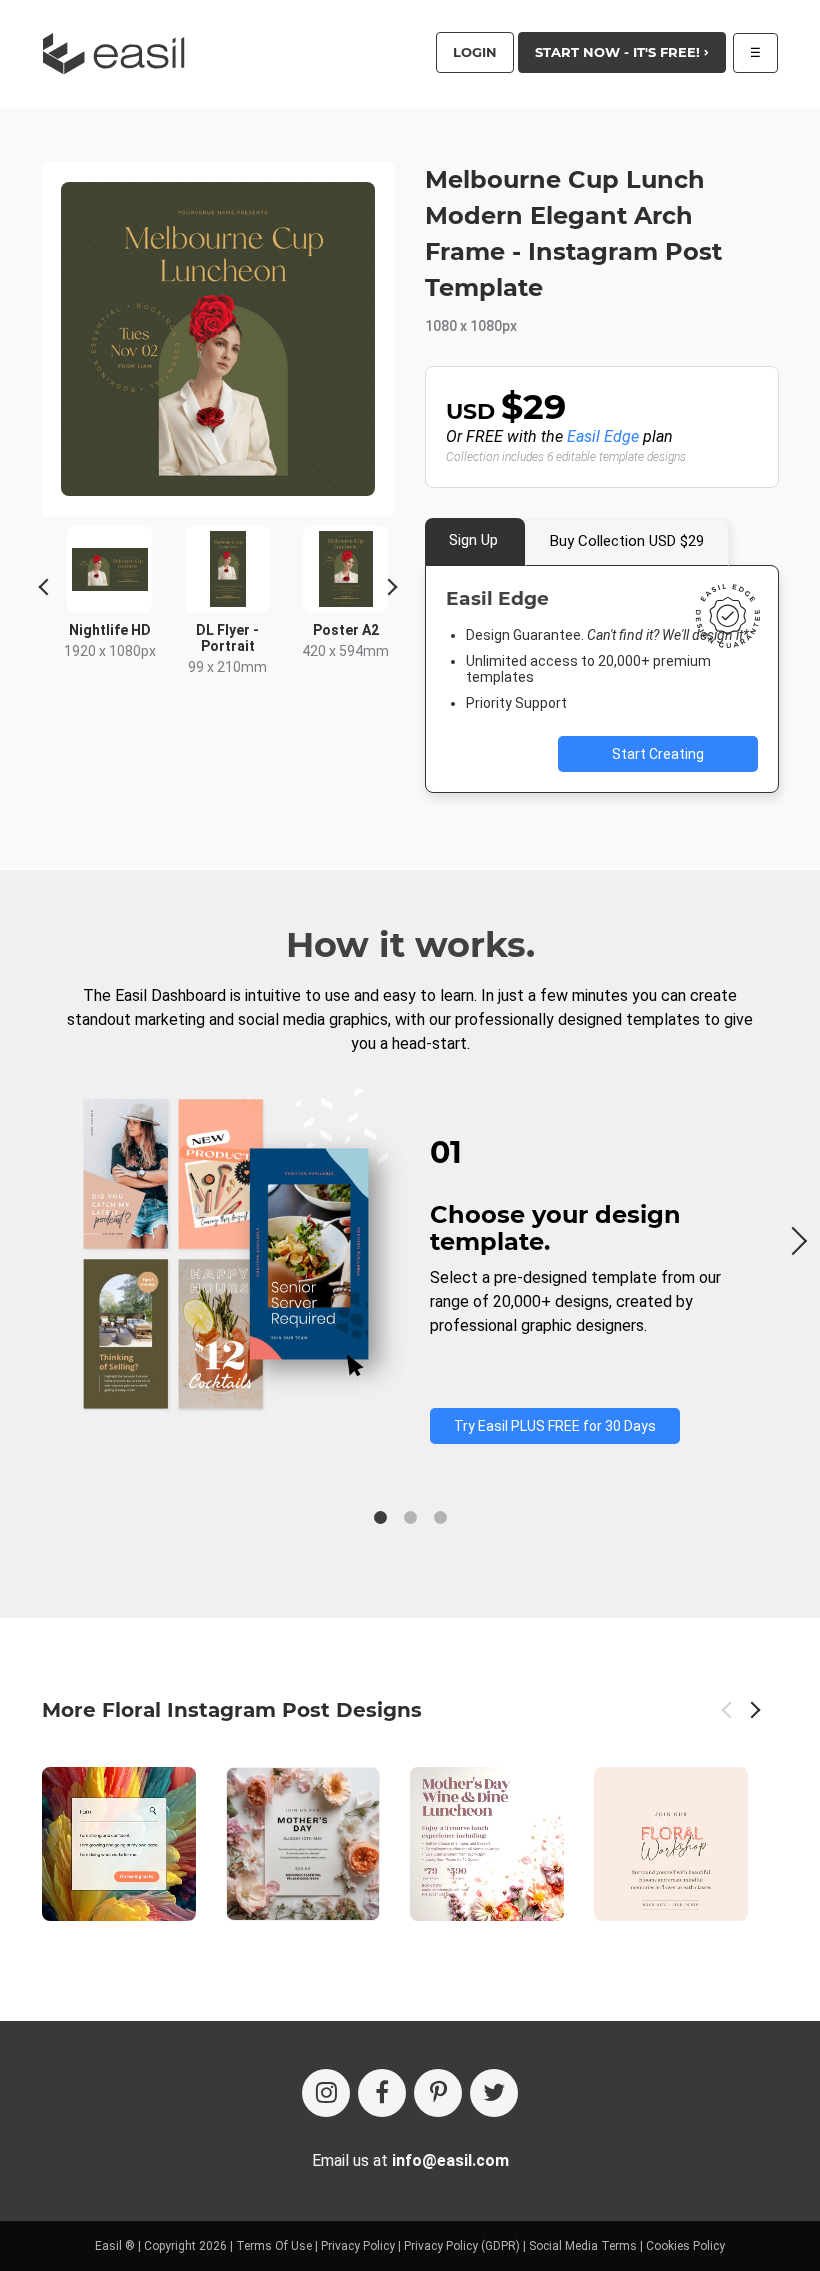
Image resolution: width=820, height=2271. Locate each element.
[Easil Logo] (120, 53)
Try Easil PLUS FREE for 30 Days (555, 1426)
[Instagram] (326, 2093)
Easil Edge (603, 436)
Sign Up (473, 540)
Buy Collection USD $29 (627, 541)
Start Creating (658, 754)
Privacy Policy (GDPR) (462, 2246)
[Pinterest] (438, 2093)
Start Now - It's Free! (619, 52)
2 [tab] (410, 1518)
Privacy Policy (358, 2246)
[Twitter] (494, 2093)
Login (475, 52)
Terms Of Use (274, 2246)
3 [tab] (440, 1518)
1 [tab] (380, 1518)
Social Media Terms (583, 2246)
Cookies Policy (685, 2246)
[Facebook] (382, 2093)
